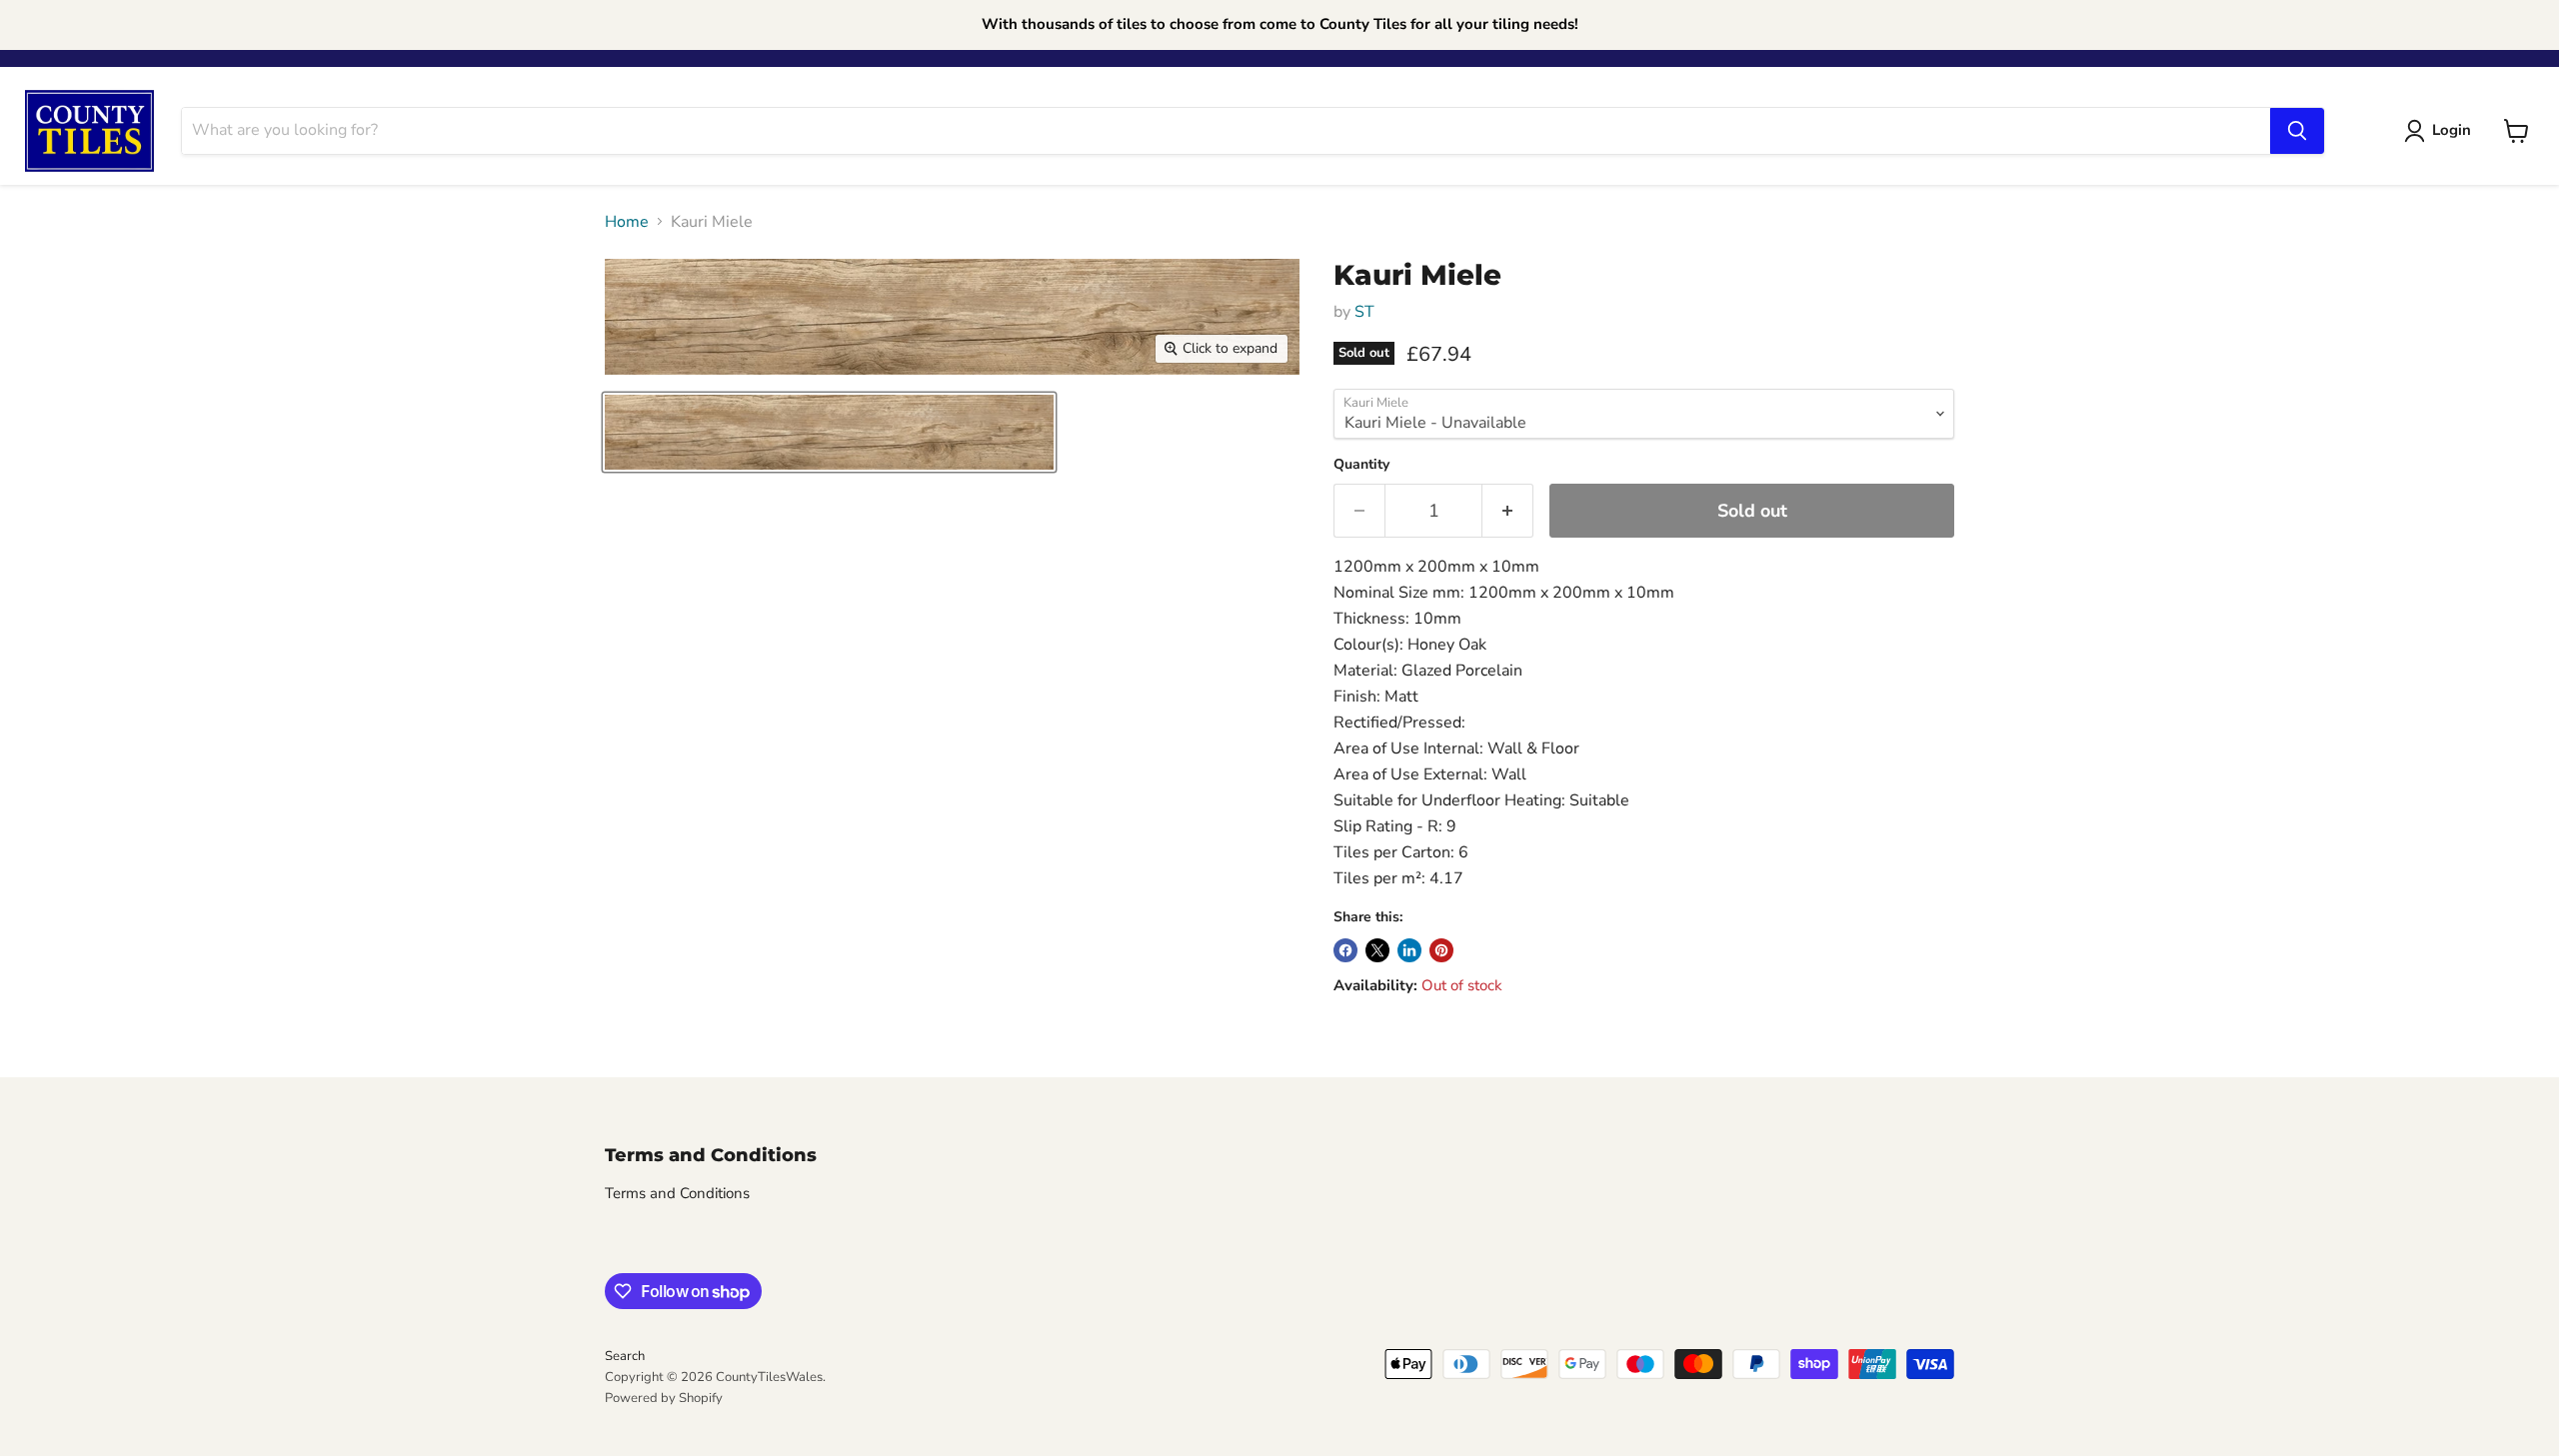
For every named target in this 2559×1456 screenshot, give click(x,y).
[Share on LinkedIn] (1409, 950)
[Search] (2297, 131)
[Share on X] (1377, 950)
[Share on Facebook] (1345, 950)
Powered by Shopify (664, 1398)
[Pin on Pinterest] (1441, 950)
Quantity (1361, 465)
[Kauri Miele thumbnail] (829, 432)
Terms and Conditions (677, 1193)
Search (625, 1356)
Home (627, 222)
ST (1364, 312)
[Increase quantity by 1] (1508, 511)
